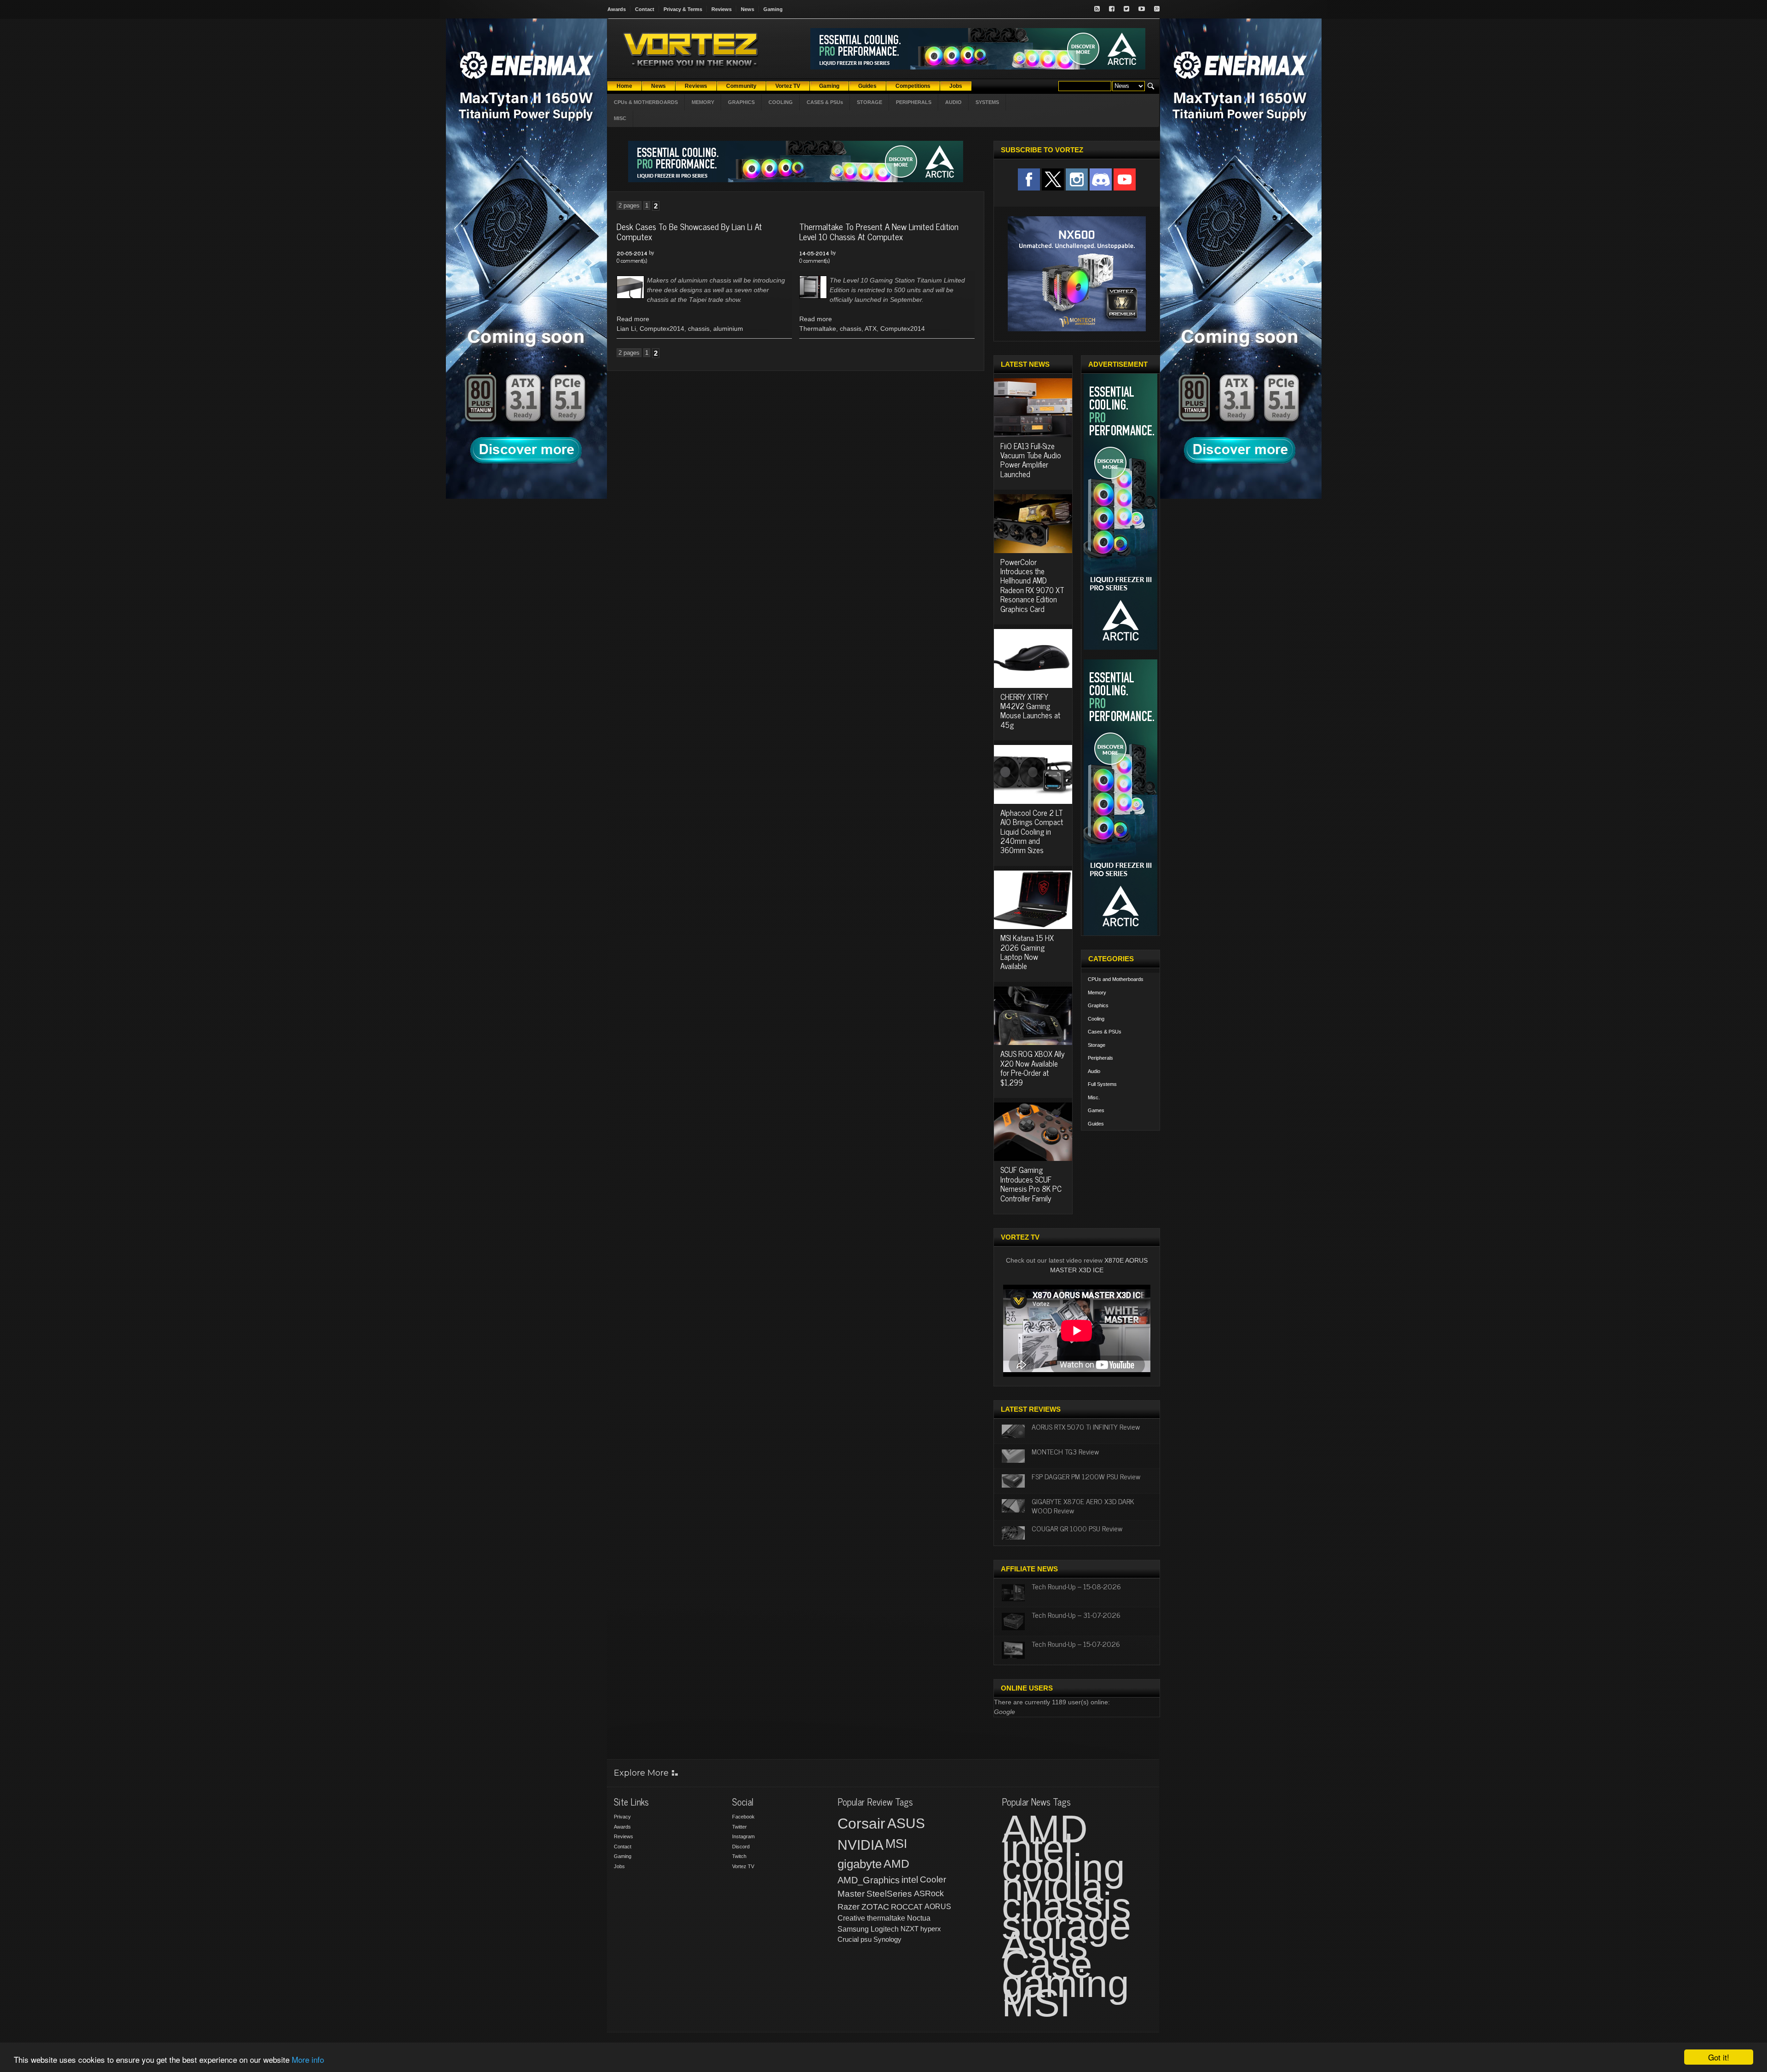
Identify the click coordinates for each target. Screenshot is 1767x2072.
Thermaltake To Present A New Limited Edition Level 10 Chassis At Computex (879, 231)
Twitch (739, 1856)
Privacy (622, 1817)
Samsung (853, 1929)
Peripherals (1100, 1058)
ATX (871, 329)
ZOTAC (875, 1907)
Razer (849, 1907)
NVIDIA (860, 1845)
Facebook (743, 1817)
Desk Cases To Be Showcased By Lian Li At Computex (689, 231)
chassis (699, 329)
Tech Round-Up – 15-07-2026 (1076, 1644)
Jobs (619, 1866)
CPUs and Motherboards (1116, 979)
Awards (617, 9)
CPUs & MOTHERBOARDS (646, 102)
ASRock (929, 1893)
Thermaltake (818, 329)
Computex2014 (662, 329)
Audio (1094, 1071)
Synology (887, 1939)
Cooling (1096, 1019)
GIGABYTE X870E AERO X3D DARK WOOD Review (1083, 1505)
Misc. (1094, 1097)
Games (1096, 1110)
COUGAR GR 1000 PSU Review (1077, 1528)
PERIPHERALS (914, 102)
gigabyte (860, 1864)
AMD (896, 1864)
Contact (645, 9)
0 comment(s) (632, 260)
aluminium (728, 329)
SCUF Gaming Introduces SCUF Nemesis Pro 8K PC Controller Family (1031, 1184)
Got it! (1719, 2057)
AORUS (938, 1906)
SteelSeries (889, 1894)
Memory (1097, 993)
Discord (741, 1847)
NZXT (909, 1929)
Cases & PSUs (1105, 1032)
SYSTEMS (987, 102)
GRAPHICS (741, 102)
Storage (1097, 1045)
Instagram (743, 1836)
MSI (896, 1844)
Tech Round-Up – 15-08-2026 (1076, 1586)
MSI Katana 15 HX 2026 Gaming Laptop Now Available (1027, 952)
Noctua (919, 1918)
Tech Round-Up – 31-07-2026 (1076, 1615)
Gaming (773, 9)
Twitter (739, 1827)
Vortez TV (743, 1866)
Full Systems (1102, 1084)
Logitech (885, 1929)
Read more (633, 319)
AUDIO (953, 102)
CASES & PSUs (825, 102)
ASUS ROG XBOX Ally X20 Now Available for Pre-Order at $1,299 (1033, 1068)
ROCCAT (907, 1907)
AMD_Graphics (869, 1880)
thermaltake (886, 1918)
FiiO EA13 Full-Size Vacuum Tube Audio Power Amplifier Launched (1031, 460)
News (748, 9)
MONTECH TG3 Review (1065, 1451)
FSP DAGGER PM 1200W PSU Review (1086, 1476)
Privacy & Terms (683, 9)
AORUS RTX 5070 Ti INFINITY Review (1086, 1426)
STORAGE (869, 102)
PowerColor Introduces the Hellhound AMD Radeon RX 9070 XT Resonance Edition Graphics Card (1032, 585)
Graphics (1098, 1005)
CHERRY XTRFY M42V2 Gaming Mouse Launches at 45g (1030, 711)
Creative (851, 1918)
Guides (1096, 1124)
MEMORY (703, 102)
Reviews (722, 9)
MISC (620, 118)
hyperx (931, 1929)
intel (910, 1880)
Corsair (861, 1824)
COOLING (781, 102)
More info (308, 2059)
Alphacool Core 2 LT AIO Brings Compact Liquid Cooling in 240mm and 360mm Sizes (1032, 831)
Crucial (848, 1939)
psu (866, 1939)
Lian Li (626, 329)
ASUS (906, 1823)
